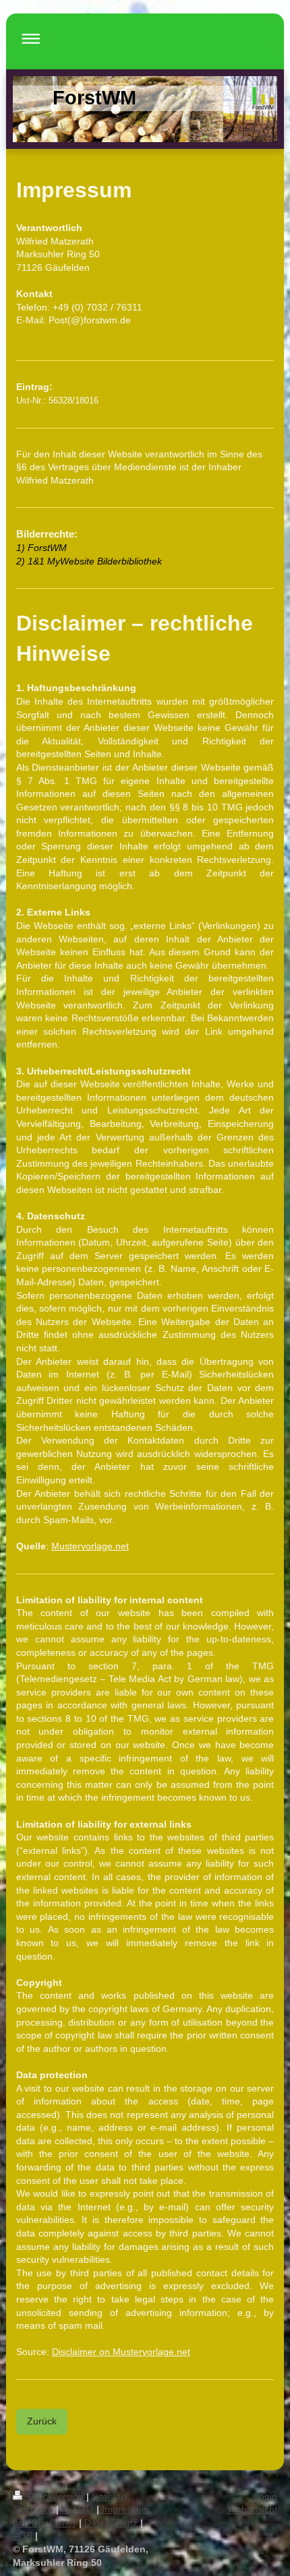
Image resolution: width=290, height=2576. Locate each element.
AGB (23, 2536)
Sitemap (109, 2497)
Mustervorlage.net (90, 1546)
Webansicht (252, 2509)
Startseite (33, 2509)
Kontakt (78, 2509)
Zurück (42, 2421)
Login (265, 2497)
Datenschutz (111, 2523)
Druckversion (56, 2497)
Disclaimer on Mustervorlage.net (121, 2352)
